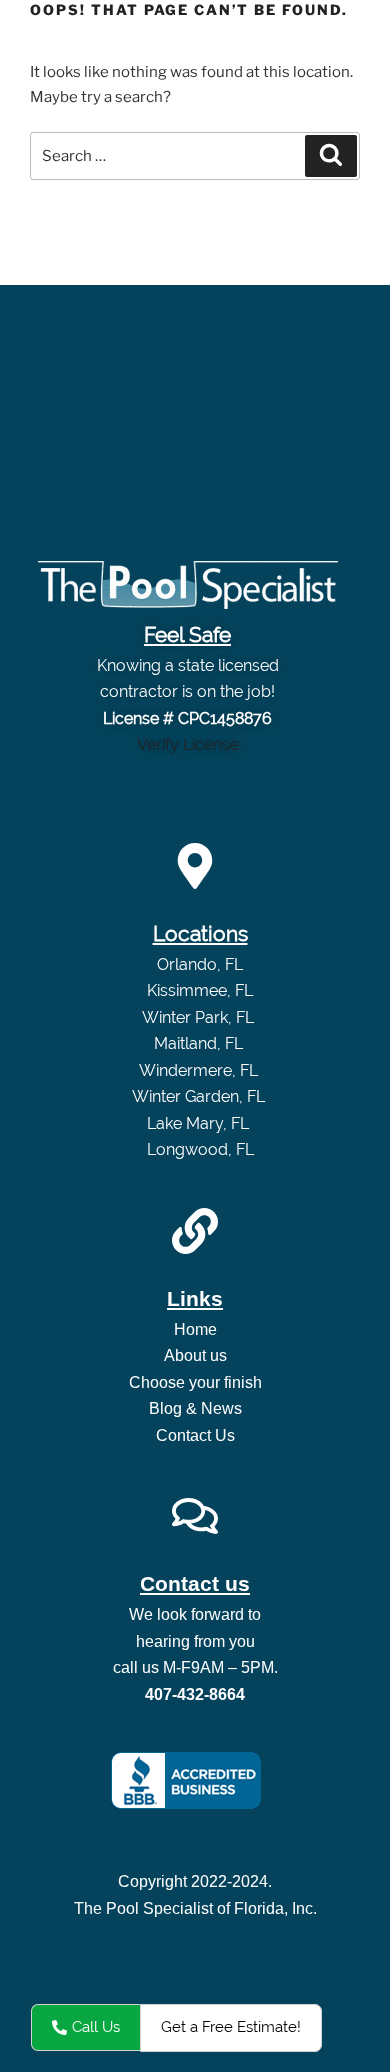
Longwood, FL (200, 1149)
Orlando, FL (200, 964)
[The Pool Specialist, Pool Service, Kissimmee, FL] (186, 1780)
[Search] (331, 156)
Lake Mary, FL (200, 1123)
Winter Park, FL (200, 1017)
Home (195, 1329)
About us (195, 1355)
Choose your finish (195, 1382)
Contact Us (195, 1435)
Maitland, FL (200, 1043)
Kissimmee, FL (200, 990)
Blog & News (195, 1408)
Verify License (188, 744)
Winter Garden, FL (200, 1096)
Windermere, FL (200, 1070)
